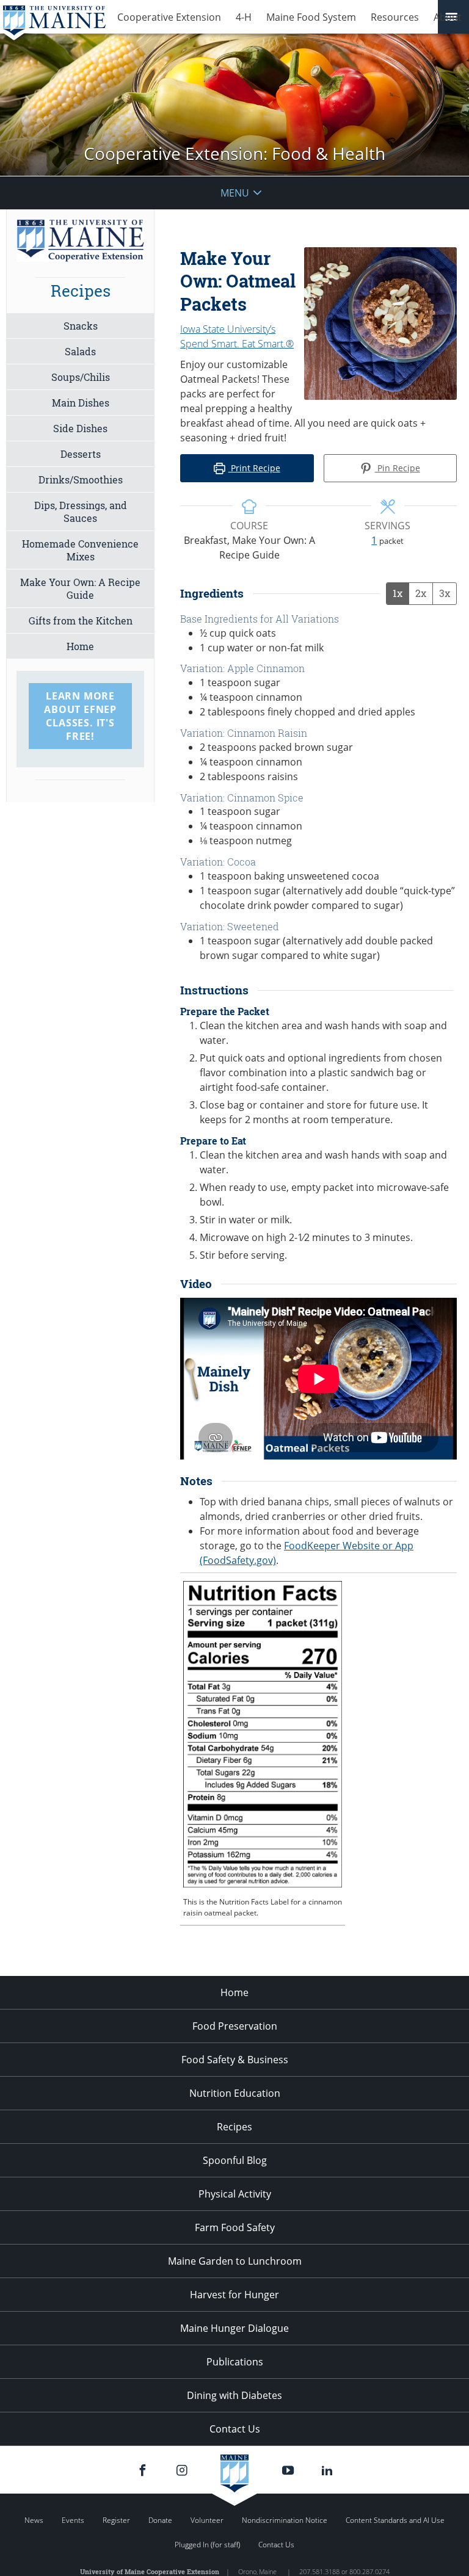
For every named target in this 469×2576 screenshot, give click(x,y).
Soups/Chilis (81, 377)
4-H (244, 17)
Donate (160, 2520)
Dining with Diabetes (234, 2395)
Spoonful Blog (235, 2160)
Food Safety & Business (235, 2060)
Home (80, 646)
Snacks (81, 326)
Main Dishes (81, 403)
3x (445, 593)
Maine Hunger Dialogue (234, 2328)
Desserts (81, 454)
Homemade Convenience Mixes (80, 550)
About (448, 17)
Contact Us (235, 2429)
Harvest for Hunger (234, 2295)
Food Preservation (235, 2026)
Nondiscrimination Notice (285, 2520)
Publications (235, 2362)
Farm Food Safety (235, 2227)
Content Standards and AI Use (395, 2520)
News (34, 2520)
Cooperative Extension (169, 17)
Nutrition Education (235, 2093)
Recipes (234, 2127)
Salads (80, 351)
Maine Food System (311, 17)
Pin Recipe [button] (398, 468)
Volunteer (207, 2520)
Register (116, 2520)
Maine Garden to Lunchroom (235, 2261)
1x (398, 593)
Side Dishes (80, 428)
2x (421, 593)
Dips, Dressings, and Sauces (81, 512)
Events (73, 2520)
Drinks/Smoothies (81, 479)
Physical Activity (235, 2194)
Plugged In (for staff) (207, 2545)
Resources (395, 17)
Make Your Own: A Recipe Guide (80, 588)
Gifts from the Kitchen (81, 620)
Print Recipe (254, 468)
